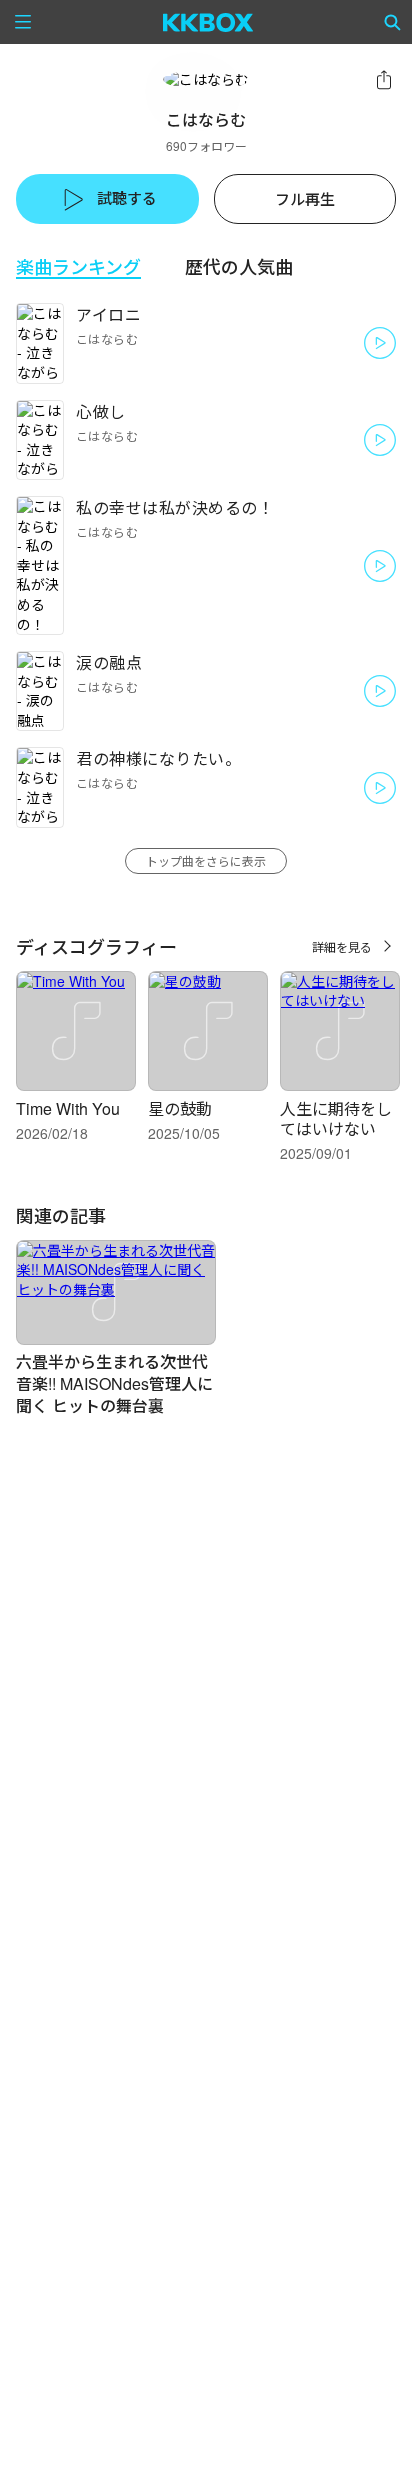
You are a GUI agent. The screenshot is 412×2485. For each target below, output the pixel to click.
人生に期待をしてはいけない (336, 1118)
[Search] (393, 22)
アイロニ (108, 314)
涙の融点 (109, 662)
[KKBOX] (208, 22)
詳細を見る (342, 946)
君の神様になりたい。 (158, 758)
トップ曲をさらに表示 (206, 860)
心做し (101, 411)
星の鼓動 (180, 1108)
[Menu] (23, 22)
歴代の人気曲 (239, 266)
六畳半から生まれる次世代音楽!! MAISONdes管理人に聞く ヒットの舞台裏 (114, 1383)
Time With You (68, 1108)
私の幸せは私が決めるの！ (175, 507)
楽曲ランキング (78, 266)
